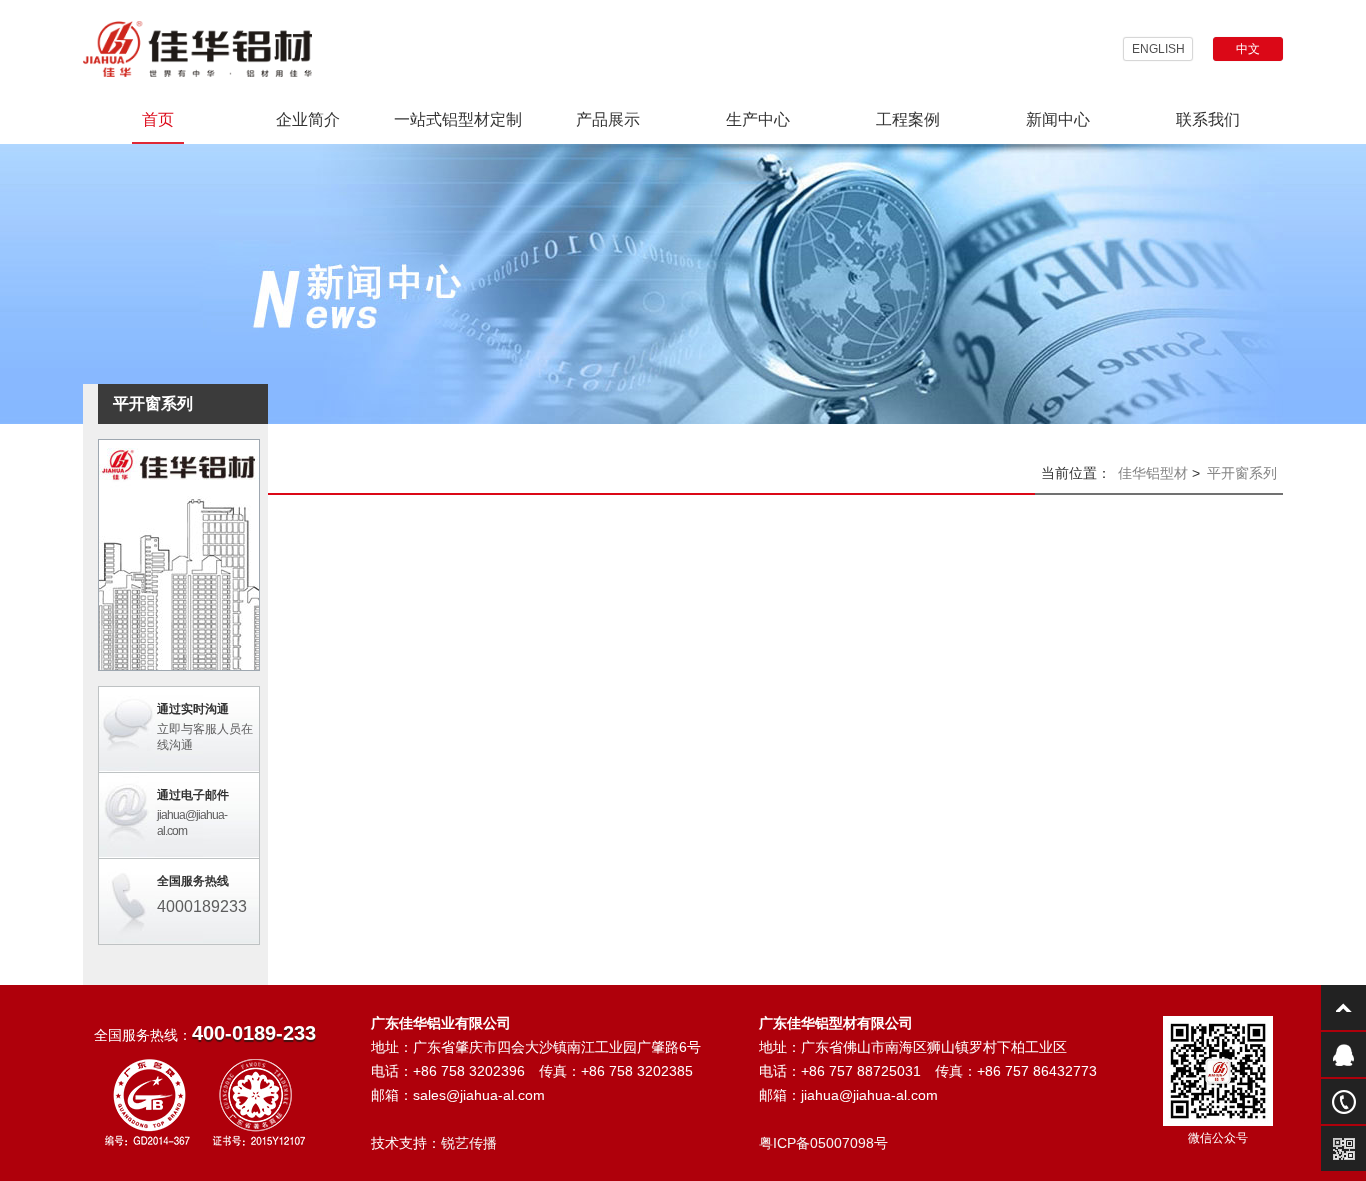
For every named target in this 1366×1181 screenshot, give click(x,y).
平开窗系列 (1242, 473)
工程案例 (908, 119)
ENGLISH (1158, 49)
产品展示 (608, 119)
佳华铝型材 (1153, 473)
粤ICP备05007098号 (823, 1143)
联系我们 (1208, 119)
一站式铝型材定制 (458, 119)
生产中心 (758, 119)
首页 (158, 119)
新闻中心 (1058, 119)
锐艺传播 (469, 1143)
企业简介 (308, 119)
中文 (1248, 49)
